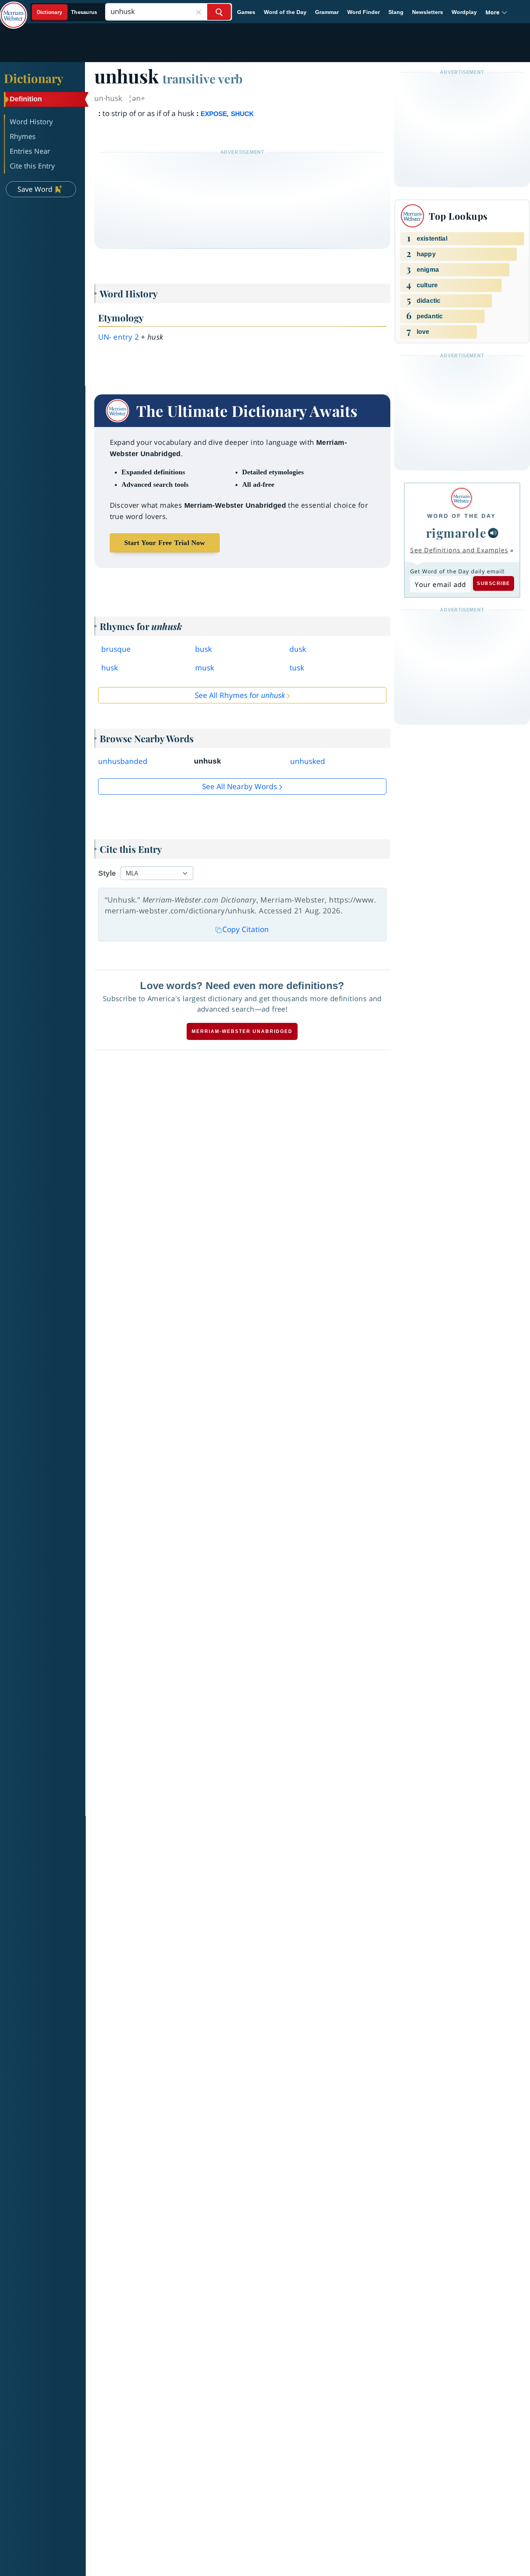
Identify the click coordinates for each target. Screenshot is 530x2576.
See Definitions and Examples (459, 550)
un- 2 (119, 337)
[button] (496, 12)
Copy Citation (246, 929)
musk (205, 668)
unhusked (308, 761)
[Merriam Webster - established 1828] (14, 9)
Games (246, 12)
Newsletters (428, 12)
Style (107, 873)
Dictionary (34, 78)
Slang (396, 12)
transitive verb (203, 78)
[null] (493, 533)
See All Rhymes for (240, 695)
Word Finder (364, 12)
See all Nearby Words (240, 786)
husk (110, 668)
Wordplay (464, 12)
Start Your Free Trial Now (165, 543)
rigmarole (456, 533)
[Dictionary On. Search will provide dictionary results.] (67, 12)
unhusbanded (123, 761)
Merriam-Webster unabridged (242, 1031)
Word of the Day (285, 12)
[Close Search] (199, 12)
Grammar (327, 12)
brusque (116, 649)
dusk (298, 649)
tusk (297, 668)
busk (204, 649)
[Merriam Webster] (462, 498)
